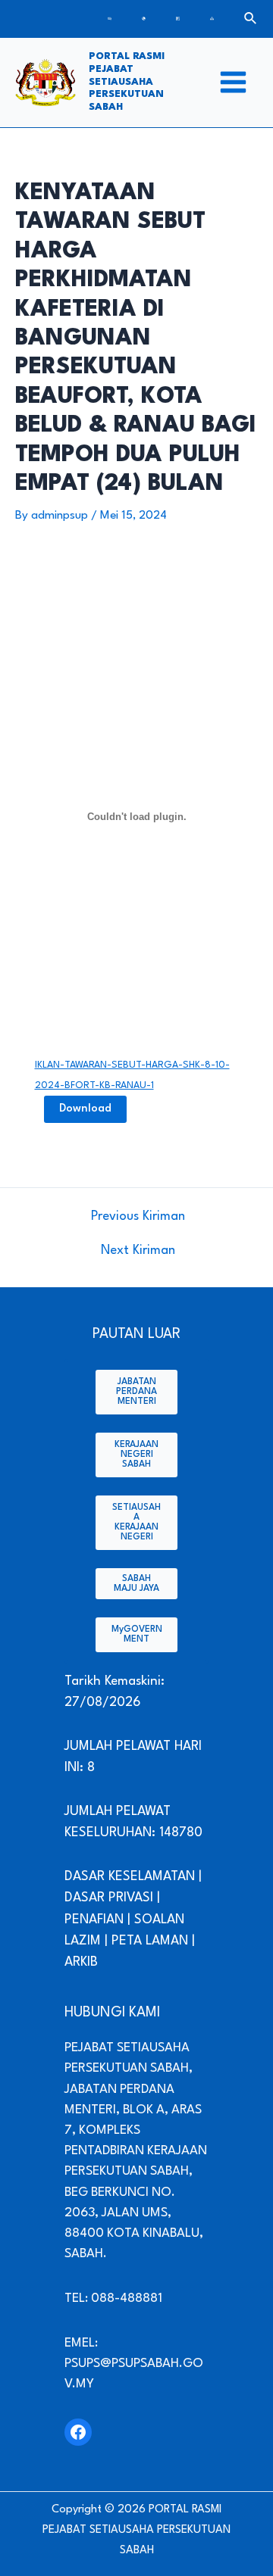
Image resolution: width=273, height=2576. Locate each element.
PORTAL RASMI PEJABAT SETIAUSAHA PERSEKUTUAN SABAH (127, 82)
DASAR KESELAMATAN (132, 1877)
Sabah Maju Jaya (136, 1584)
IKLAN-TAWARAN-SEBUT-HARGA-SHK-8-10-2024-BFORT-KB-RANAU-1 (132, 1075)
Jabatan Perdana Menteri (136, 1392)
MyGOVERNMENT (137, 1634)
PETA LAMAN (150, 1941)
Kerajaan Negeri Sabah (136, 1455)
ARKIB (81, 1962)
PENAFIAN (94, 1920)
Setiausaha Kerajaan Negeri (136, 1522)
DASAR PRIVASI (109, 1898)
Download (85, 1109)
